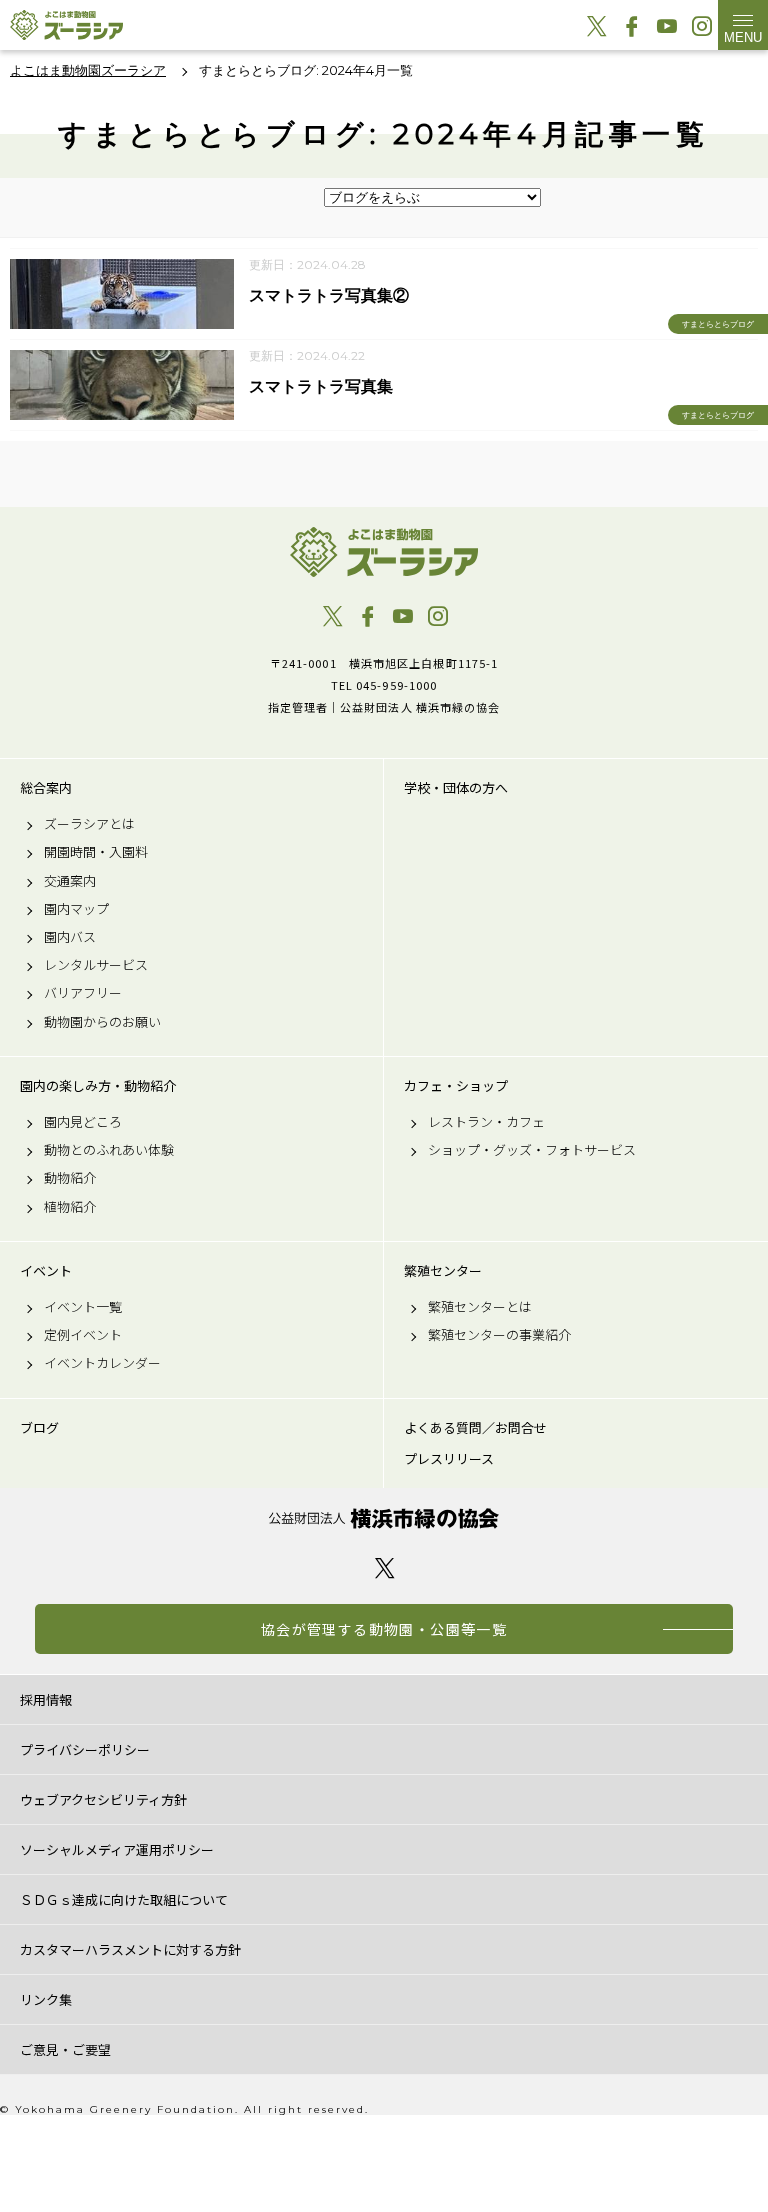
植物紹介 (70, 1207)
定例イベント (83, 1335)
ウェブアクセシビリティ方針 (103, 1799)
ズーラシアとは (89, 824)
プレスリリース (449, 1459)
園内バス (70, 937)
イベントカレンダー (102, 1363)
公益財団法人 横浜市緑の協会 (384, 1518)
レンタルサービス (96, 965)
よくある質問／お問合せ (475, 1428)
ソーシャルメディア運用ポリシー (117, 1849)
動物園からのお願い (102, 1022)
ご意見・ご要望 (65, 2049)
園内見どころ (83, 1122)
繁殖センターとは (480, 1307)
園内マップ (76, 909)
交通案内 (70, 881)
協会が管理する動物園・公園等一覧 (384, 1629)
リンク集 (46, 1999)
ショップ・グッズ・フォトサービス (532, 1150)
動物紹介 (70, 1178)
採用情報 (46, 1699)
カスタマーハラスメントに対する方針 (130, 1949)
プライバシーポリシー (85, 1749)
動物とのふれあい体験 (109, 1150)
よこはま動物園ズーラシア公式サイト (66, 25)
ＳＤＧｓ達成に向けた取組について (124, 1899)
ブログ (39, 1428)
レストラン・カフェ (486, 1122)
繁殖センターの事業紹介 (499, 1335)
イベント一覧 (83, 1307)
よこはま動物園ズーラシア (384, 552)
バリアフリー (83, 993)
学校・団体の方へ (456, 788)
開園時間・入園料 (96, 852)
